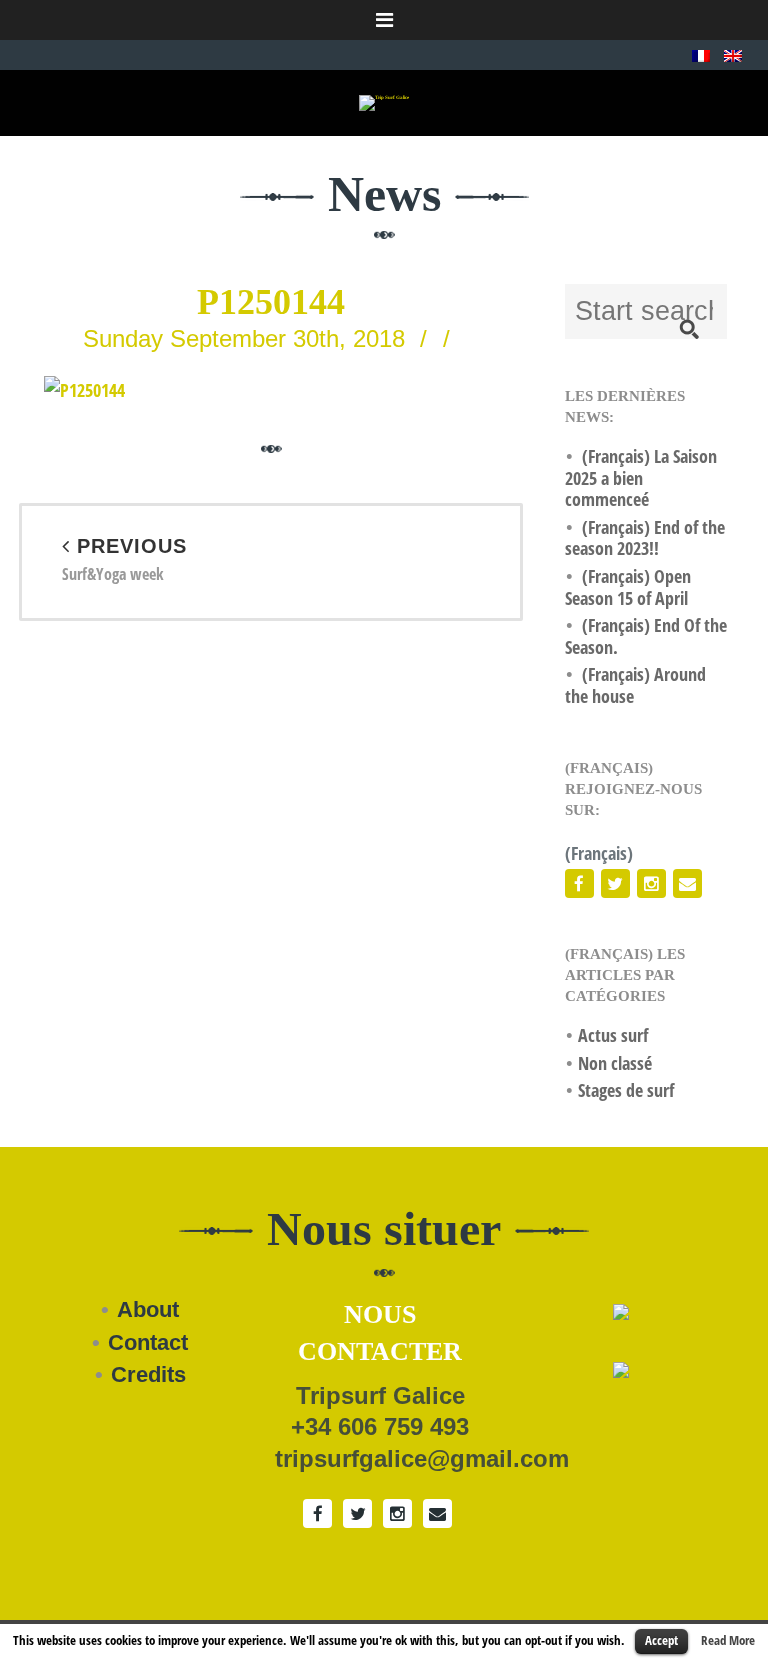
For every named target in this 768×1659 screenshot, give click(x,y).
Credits (148, 1374)
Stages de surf (626, 1090)
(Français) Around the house (635, 685)
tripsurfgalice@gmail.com (422, 1458)
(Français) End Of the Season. (646, 636)
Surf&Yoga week (124, 560)
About (148, 1309)
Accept (661, 1640)
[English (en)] (733, 54)
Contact (148, 1342)
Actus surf (613, 1035)
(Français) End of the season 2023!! (645, 538)
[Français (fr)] (701, 54)
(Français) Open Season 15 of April (628, 587)
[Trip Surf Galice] (384, 102)
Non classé (615, 1063)
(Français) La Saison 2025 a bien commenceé (641, 477)
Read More (728, 1640)
